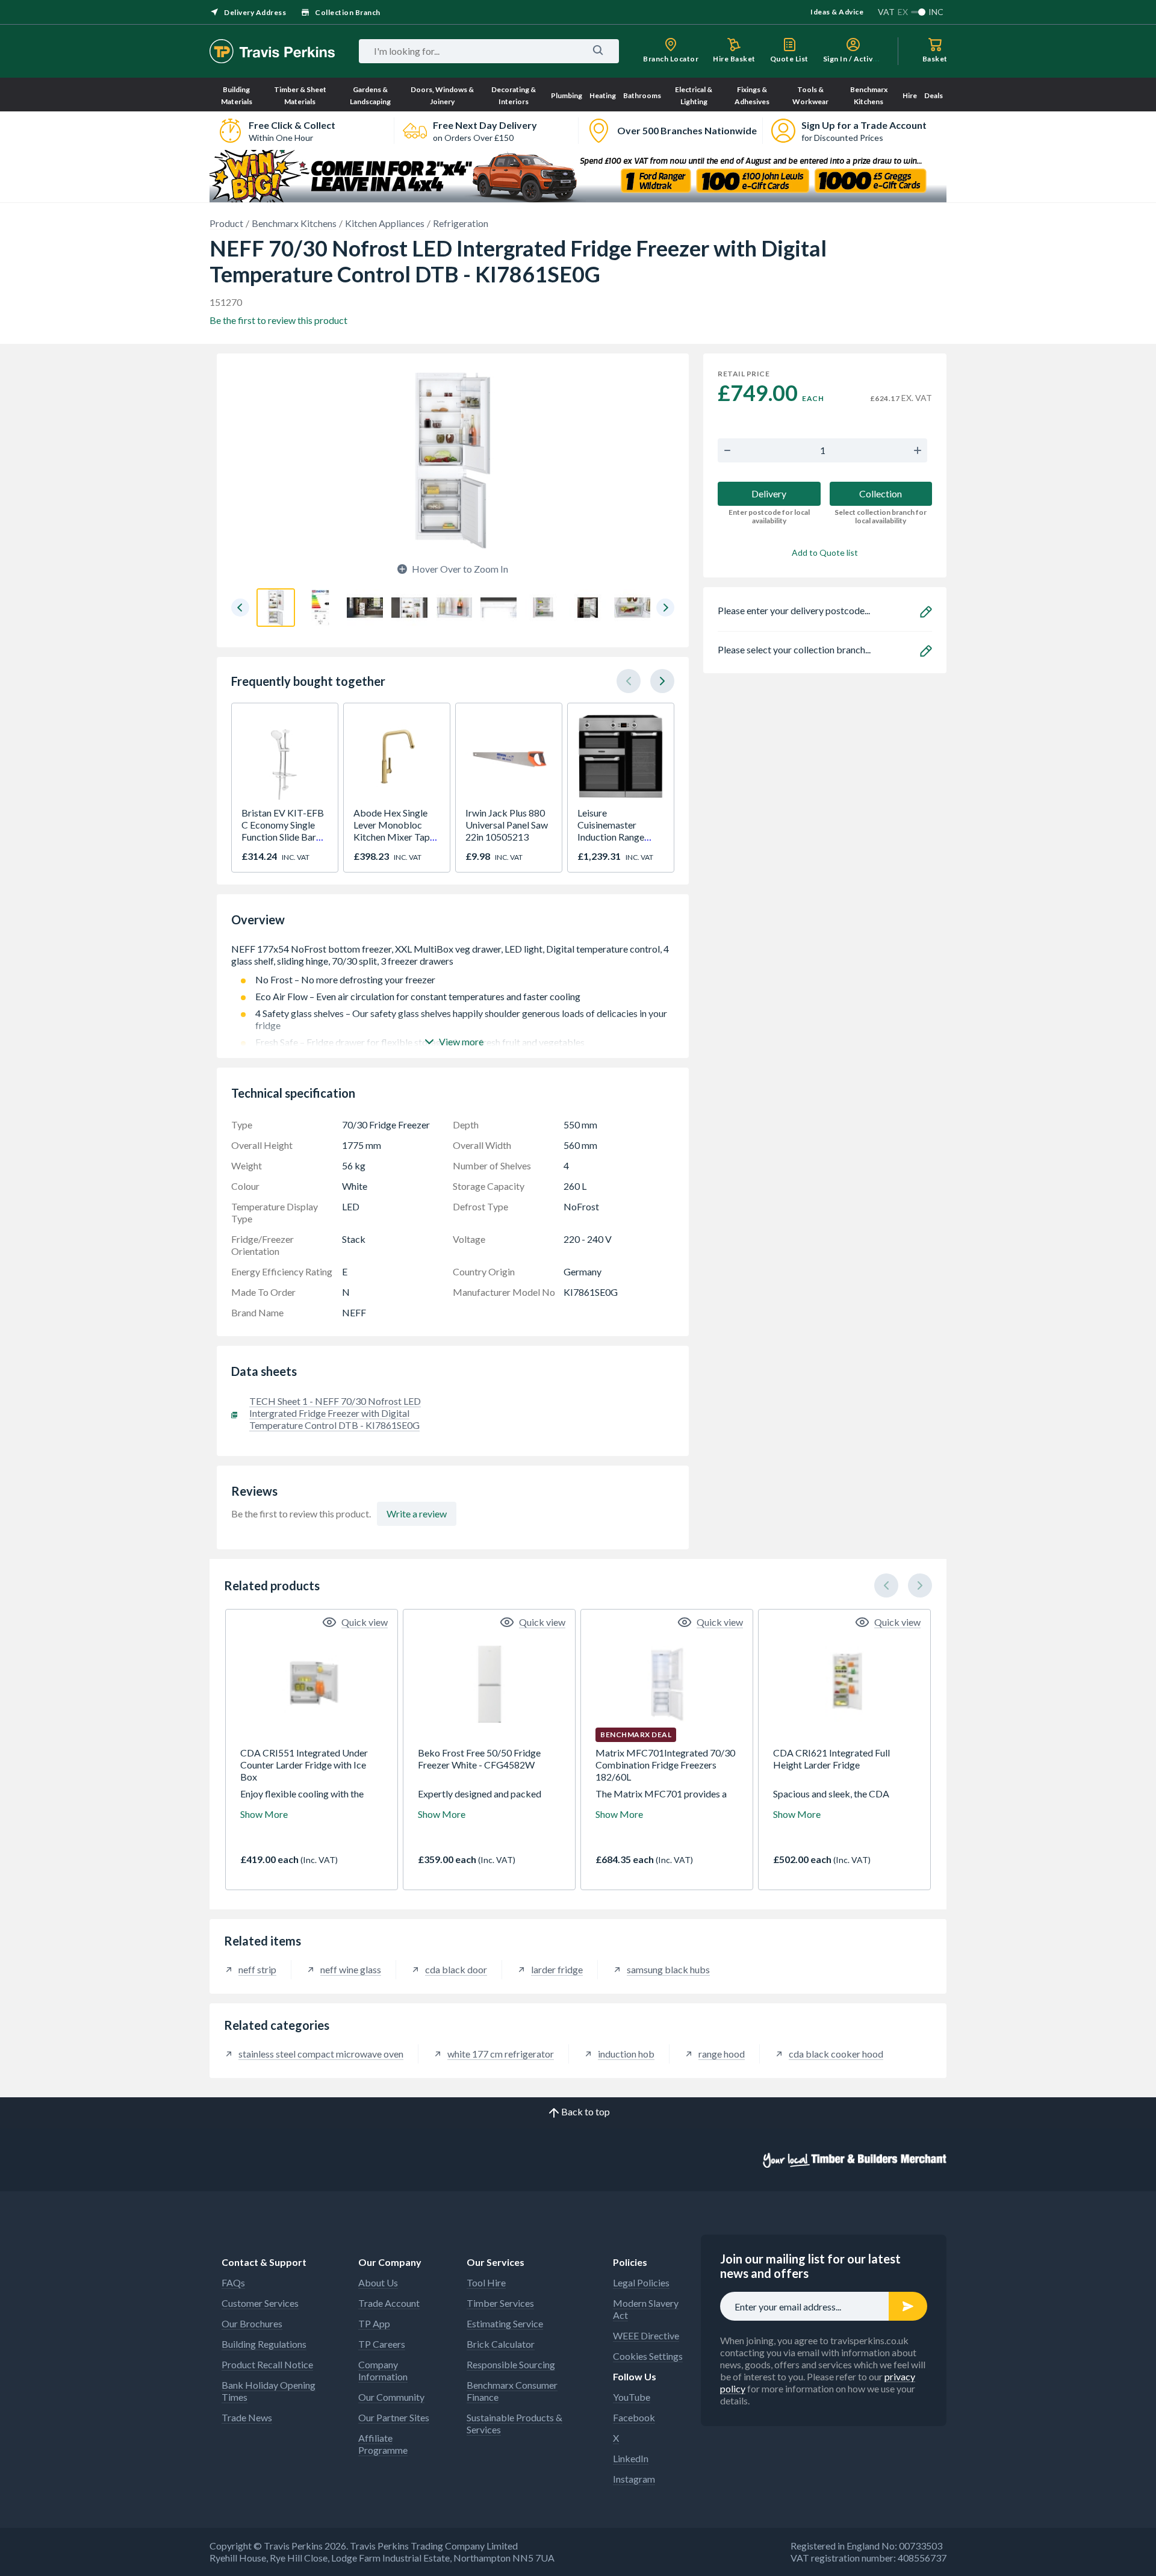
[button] (240, 608)
